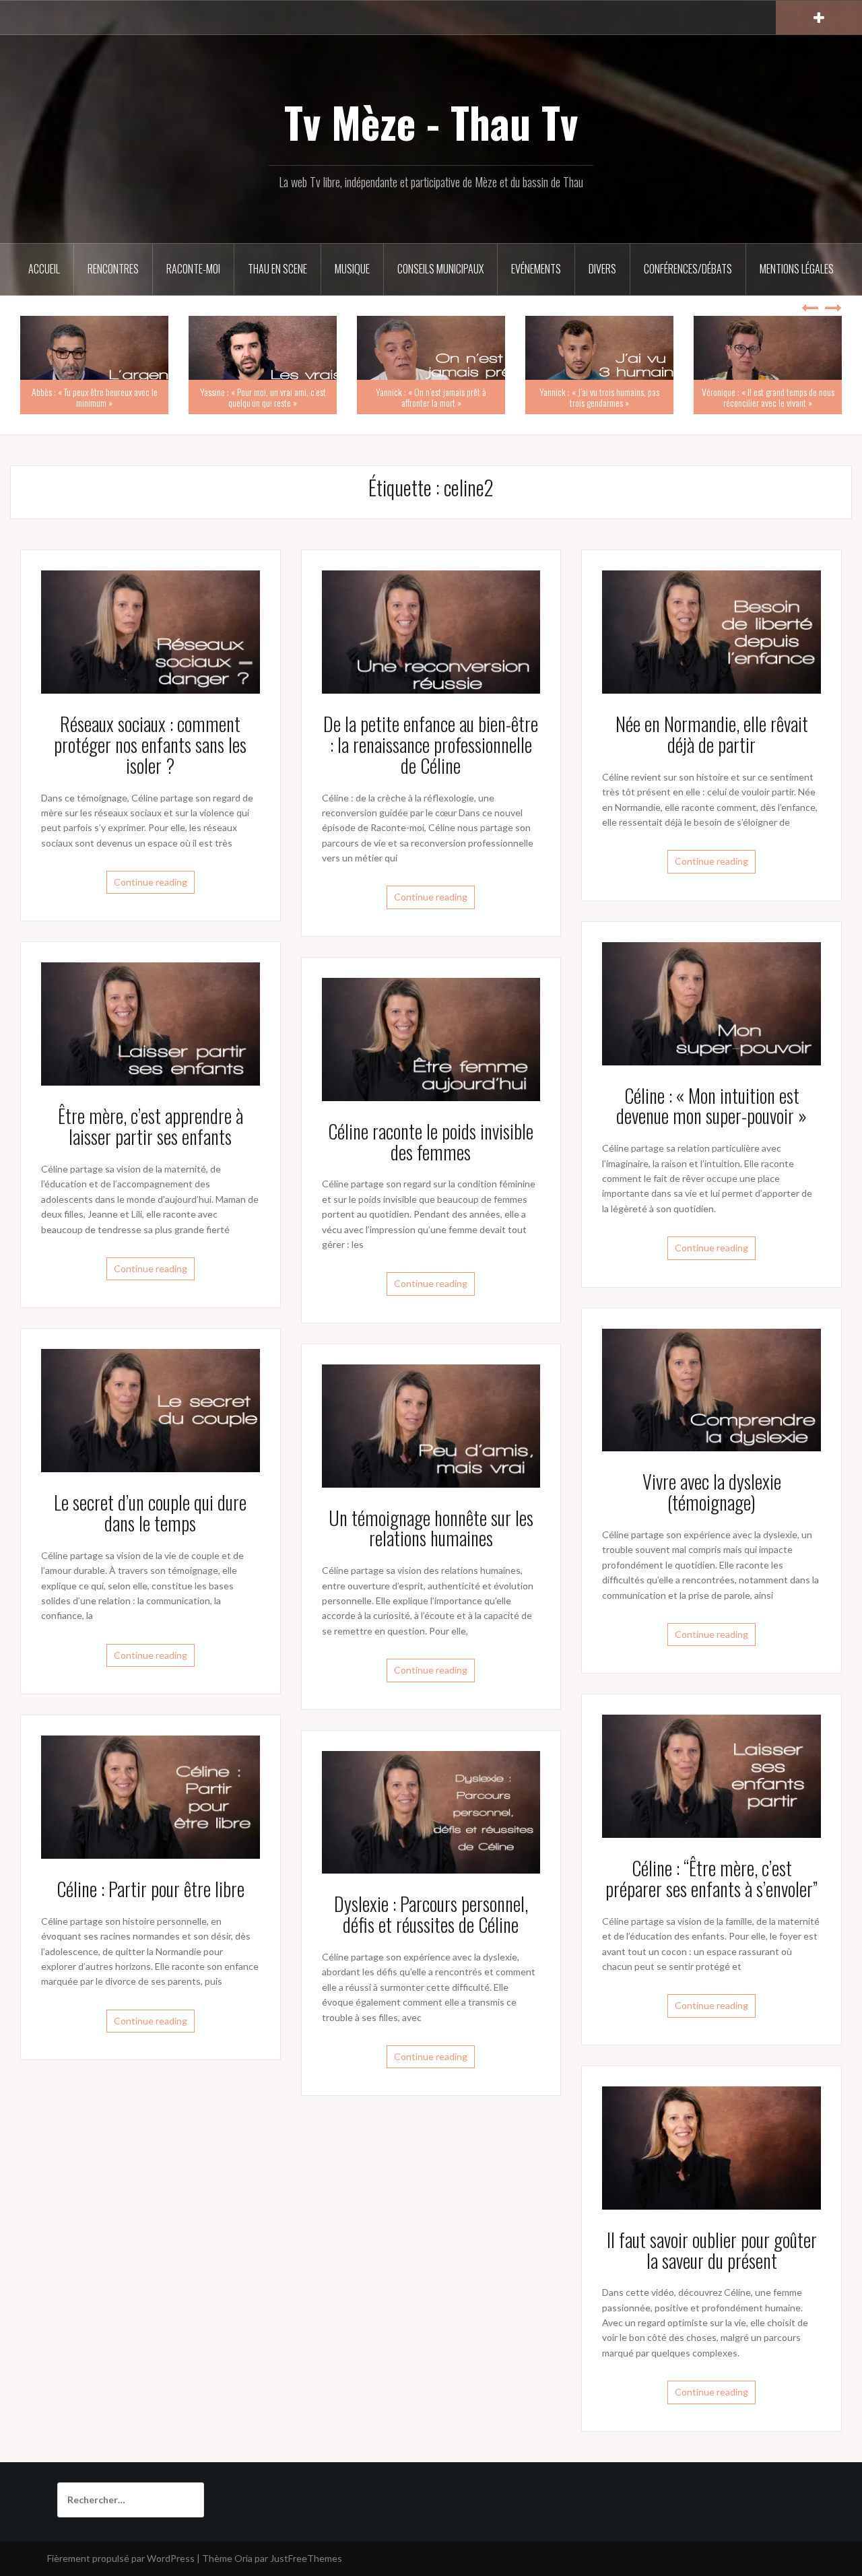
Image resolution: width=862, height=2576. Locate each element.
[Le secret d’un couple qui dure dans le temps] (151, 1409)
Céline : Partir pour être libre (151, 1889)
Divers (602, 269)
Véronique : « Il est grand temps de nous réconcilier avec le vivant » (768, 397)
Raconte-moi (193, 269)
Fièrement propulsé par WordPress (121, 2558)
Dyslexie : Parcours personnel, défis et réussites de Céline (431, 1914)
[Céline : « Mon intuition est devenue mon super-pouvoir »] (711, 1002)
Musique (352, 269)
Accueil (44, 269)
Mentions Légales (797, 269)
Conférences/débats (688, 269)
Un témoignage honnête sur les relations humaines (431, 1528)
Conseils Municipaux (440, 269)
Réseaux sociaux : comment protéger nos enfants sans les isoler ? (150, 745)
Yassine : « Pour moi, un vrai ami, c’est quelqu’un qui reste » (263, 397)
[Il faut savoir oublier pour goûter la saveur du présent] (711, 2147)
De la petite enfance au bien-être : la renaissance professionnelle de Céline (431, 745)
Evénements (536, 269)
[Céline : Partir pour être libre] (151, 1796)
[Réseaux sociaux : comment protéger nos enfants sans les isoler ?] (151, 631)
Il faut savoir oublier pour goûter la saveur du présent (712, 2250)
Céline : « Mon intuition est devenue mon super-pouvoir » (711, 1106)
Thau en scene (277, 269)
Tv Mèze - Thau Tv (431, 122)
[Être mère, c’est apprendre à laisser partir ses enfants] (151, 1023)
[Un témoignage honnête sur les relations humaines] (431, 1425)
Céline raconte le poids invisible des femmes (431, 1142)
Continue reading (151, 882)
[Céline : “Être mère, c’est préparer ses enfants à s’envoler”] (711, 1775)
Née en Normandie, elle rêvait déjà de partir (712, 734)
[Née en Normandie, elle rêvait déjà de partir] (711, 631)
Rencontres (113, 269)
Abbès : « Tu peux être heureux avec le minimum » (95, 397)
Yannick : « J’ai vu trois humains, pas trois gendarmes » (599, 397)
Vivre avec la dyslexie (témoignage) (712, 1492)
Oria (243, 2558)
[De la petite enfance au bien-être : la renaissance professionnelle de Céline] (431, 631)
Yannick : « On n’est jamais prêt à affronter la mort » (431, 397)
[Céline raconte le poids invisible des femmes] (431, 1038)
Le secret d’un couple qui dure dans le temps (150, 1513)
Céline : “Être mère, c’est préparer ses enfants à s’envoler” (711, 1878)
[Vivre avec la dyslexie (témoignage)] (711, 1389)
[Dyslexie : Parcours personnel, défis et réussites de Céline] (431, 1811)
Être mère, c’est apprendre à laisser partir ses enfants (151, 1126)
